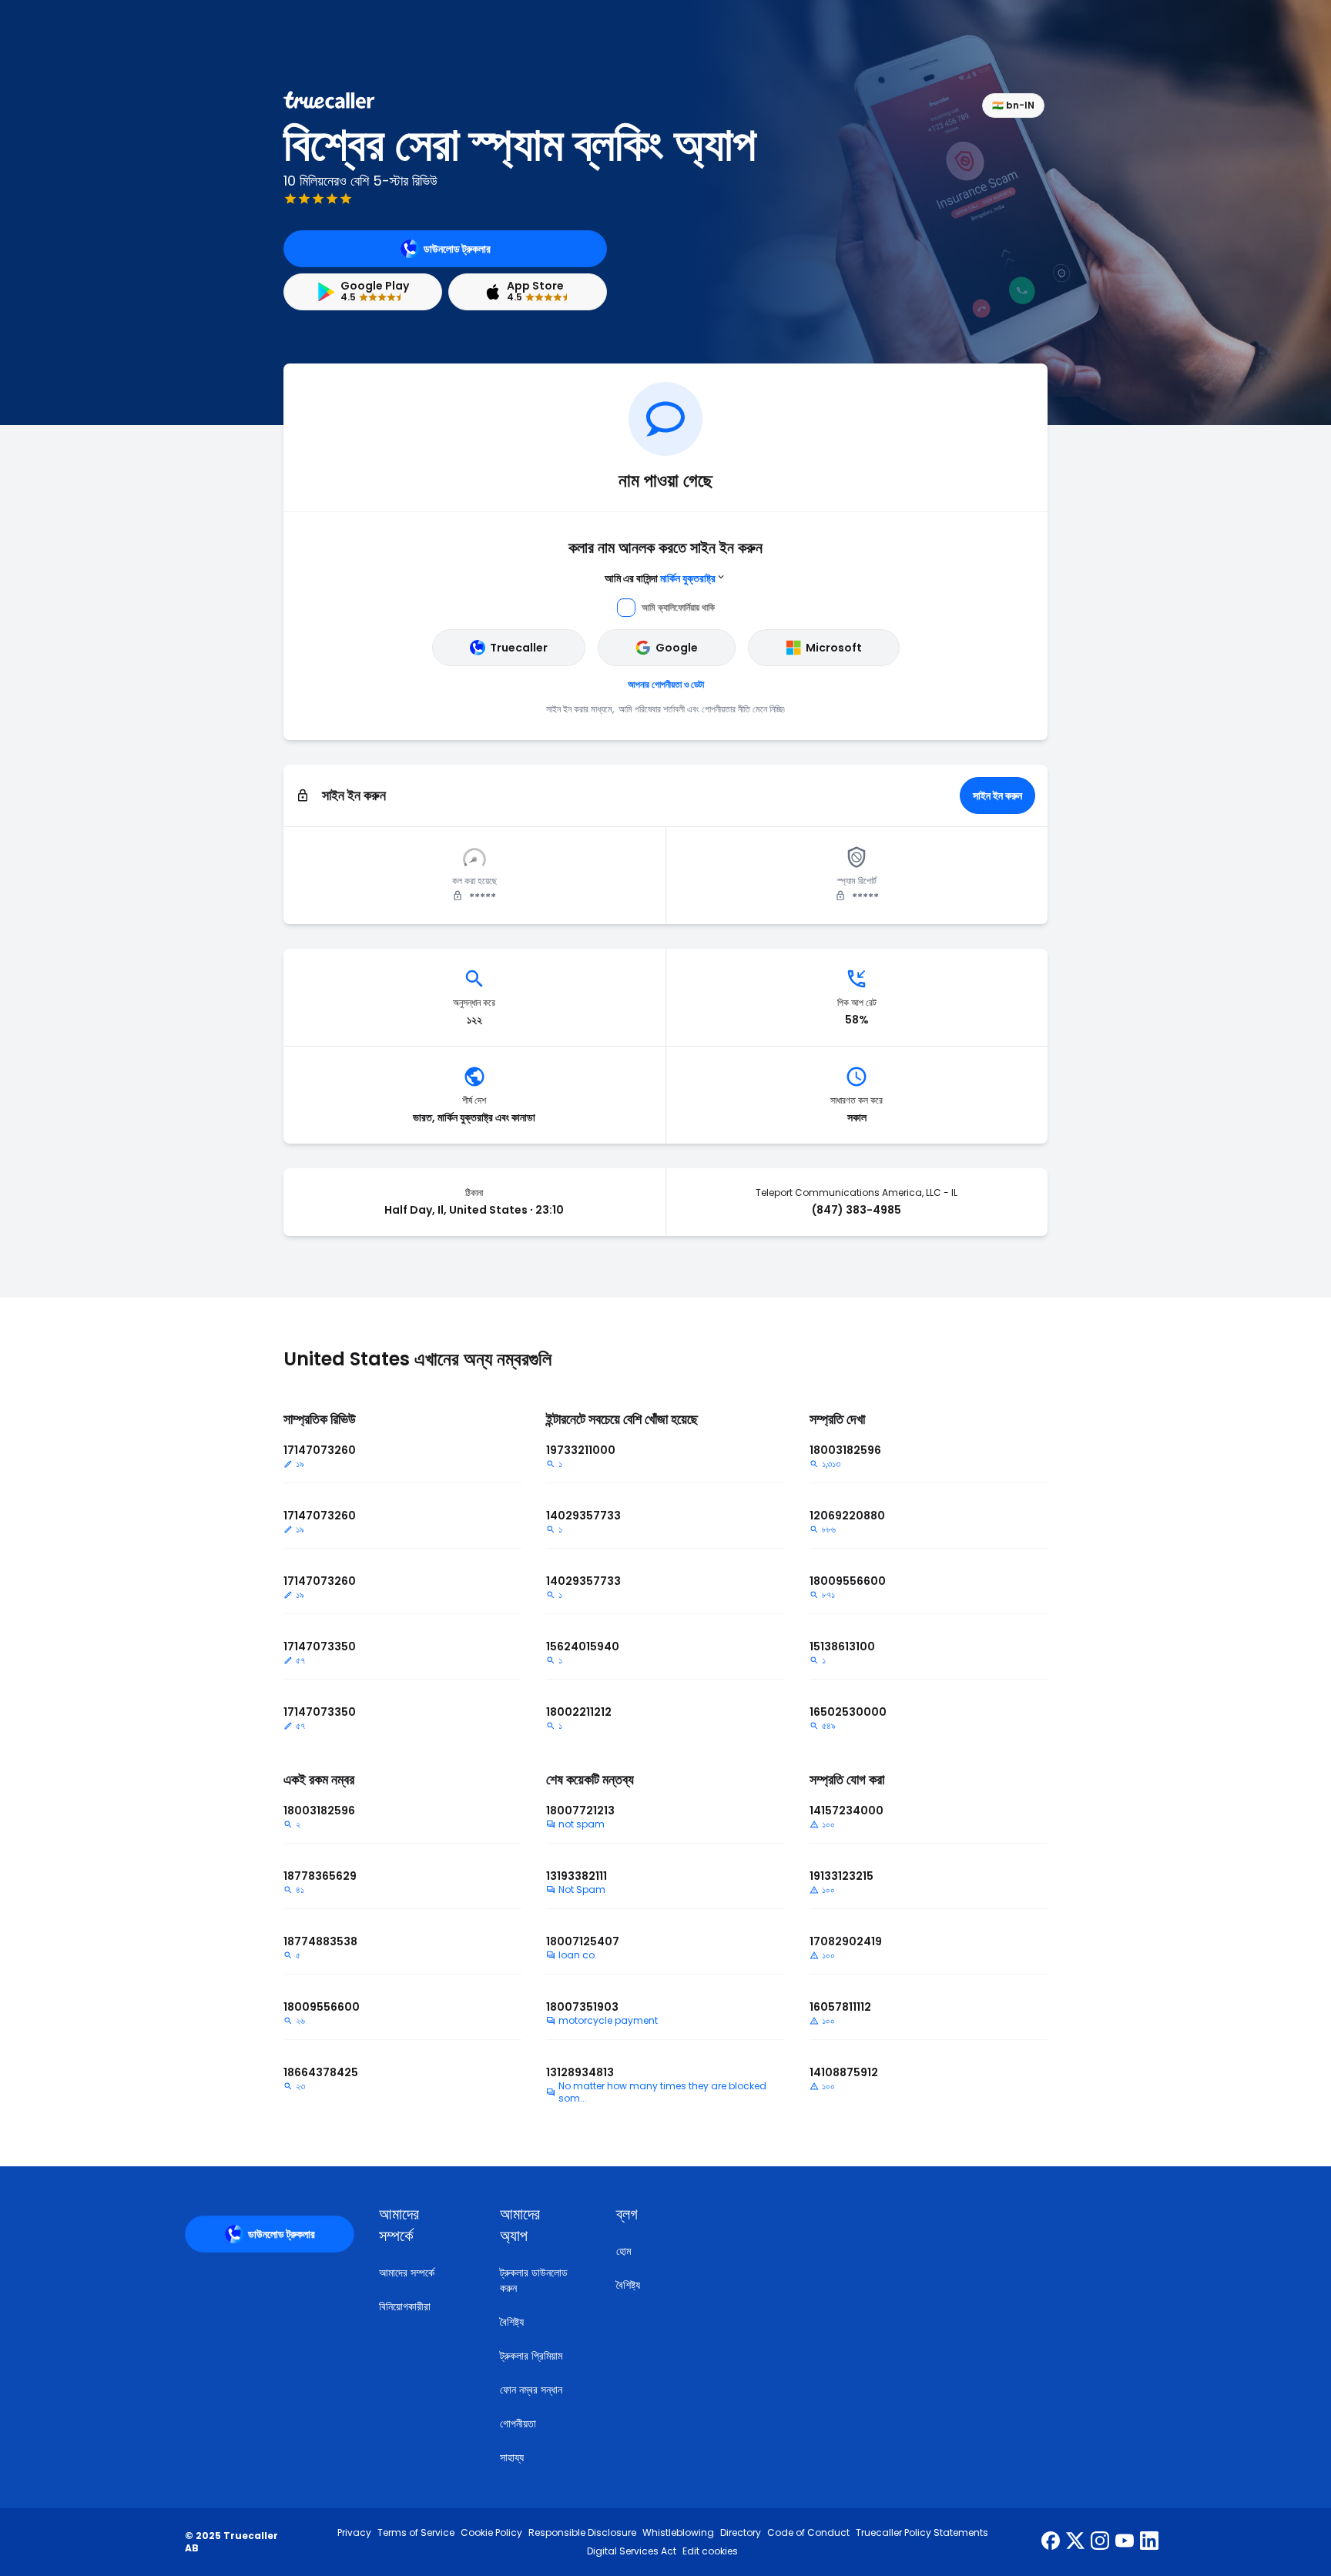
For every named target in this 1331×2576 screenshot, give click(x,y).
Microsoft (834, 648)
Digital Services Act (632, 2551)
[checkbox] (421, 2225)
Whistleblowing (678, 2533)
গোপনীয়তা (518, 2424)
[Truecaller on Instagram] (1100, 2542)
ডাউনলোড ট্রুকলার (457, 249)
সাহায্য (512, 2457)
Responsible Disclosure (582, 2533)
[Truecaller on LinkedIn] (1149, 2542)
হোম (624, 2251)
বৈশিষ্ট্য (512, 2322)
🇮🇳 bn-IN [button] (1013, 105)
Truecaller (519, 648)
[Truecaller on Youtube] (1125, 2542)
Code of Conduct (808, 2533)
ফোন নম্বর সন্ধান (531, 2390)
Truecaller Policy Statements (922, 2533)
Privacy (354, 2533)
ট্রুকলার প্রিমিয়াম (531, 2356)
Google (677, 648)
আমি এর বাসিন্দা (660, 578)
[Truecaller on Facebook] (1051, 2542)
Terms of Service (416, 2533)
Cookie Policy (491, 2533)
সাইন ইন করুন (997, 796)
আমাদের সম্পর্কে (407, 2273)
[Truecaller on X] (1075, 2542)
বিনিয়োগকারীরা (405, 2306)
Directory (741, 2533)
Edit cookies (710, 2551)
